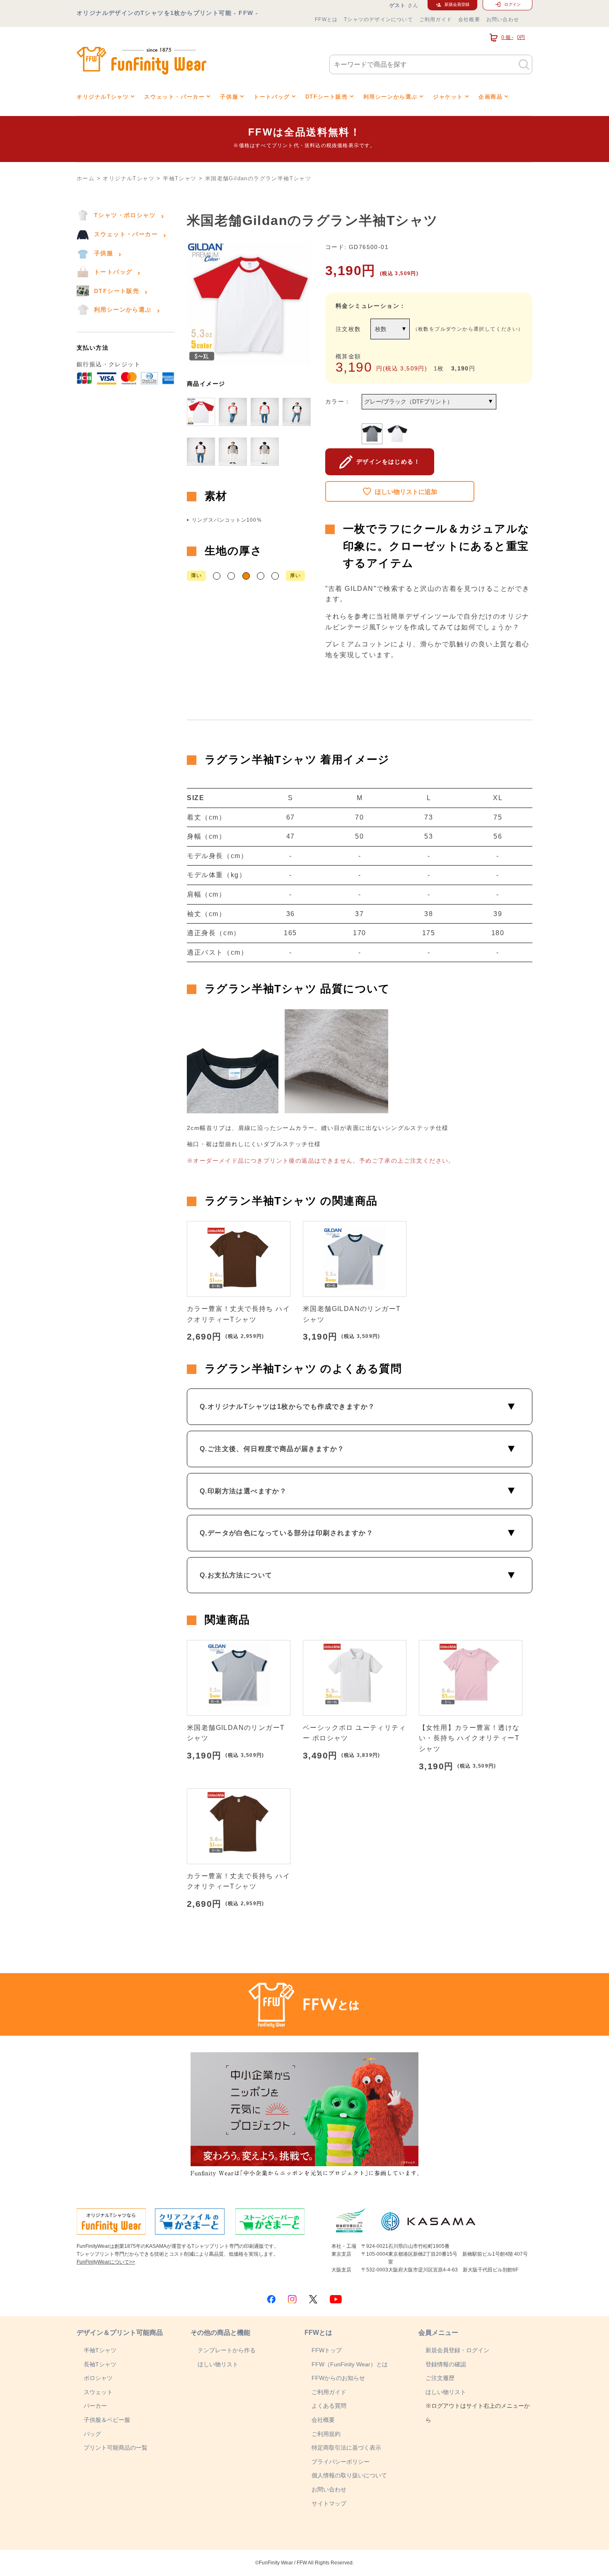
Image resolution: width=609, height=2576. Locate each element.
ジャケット (448, 97)
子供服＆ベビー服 (107, 2420)
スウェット (98, 2392)
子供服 (229, 97)
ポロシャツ (98, 2378)
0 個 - (513, 37)
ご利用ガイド (436, 19)
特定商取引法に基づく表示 (346, 2448)
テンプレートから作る (227, 2350)
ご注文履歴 (440, 2378)
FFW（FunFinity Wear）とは (350, 2364)
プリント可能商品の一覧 (116, 2448)
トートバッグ (272, 97)
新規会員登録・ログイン (457, 2350)
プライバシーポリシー (341, 2462)
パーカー (95, 2406)
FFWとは (326, 19)
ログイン (512, 4)
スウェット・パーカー (174, 97)
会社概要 (469, 19)
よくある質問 (329, 2406)
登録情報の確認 (446, 2364)
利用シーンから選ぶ (390, 97)
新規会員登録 (457, 4)
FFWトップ (327, 2350)
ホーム (86, 178)
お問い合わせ (503, 19)
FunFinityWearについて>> (106, 2262)
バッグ (92, 2434)
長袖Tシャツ (100, 2364)
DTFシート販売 (327, 97)
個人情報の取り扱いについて (349, 2475)
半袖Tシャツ (180, 178)
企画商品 (491, 97)
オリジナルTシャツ (103, 97)
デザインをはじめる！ (388, 462)
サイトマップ (329, 2503)
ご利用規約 (326, 2434)
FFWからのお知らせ (338, 2378)
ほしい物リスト (218, 2364)
